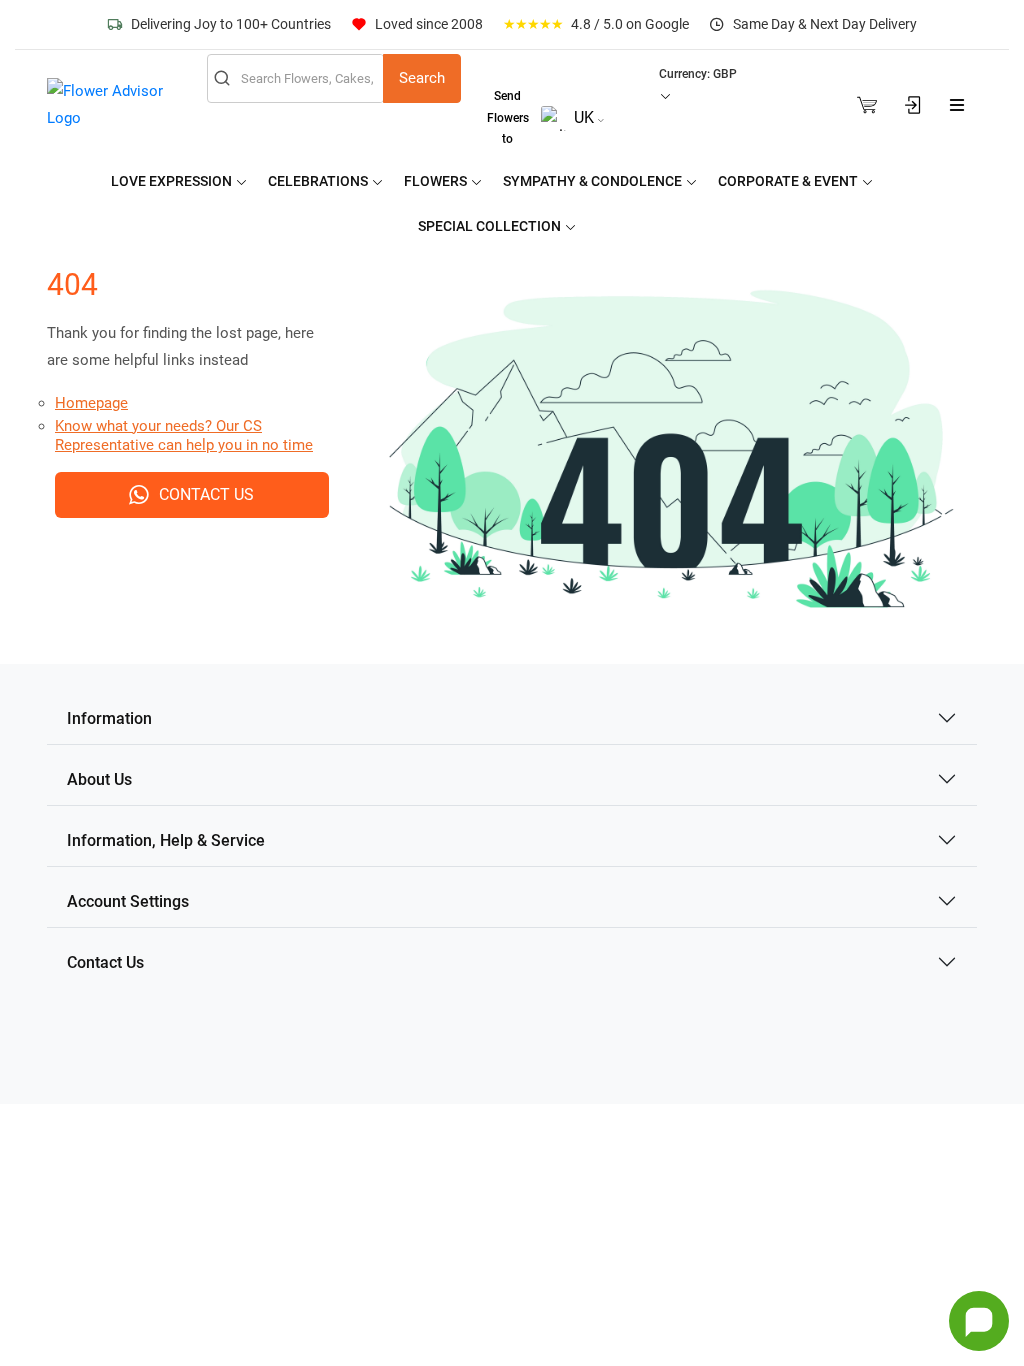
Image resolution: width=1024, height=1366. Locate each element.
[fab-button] (979, 1321)
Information (109, 718)
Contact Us (105, 962)
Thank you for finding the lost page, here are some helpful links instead (180, 346)
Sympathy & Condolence (594, 181)
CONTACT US (206, 494)
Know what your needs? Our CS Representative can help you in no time (184, 436)
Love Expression (173, 181)
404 (72, 284)
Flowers (437, 181)
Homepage (91, 403)
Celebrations (319, 181)
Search (422, 78)
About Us (99, 779)
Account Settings (128, 901)
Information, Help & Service (166, 840)
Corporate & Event (789, 181)
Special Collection (491, 226)
